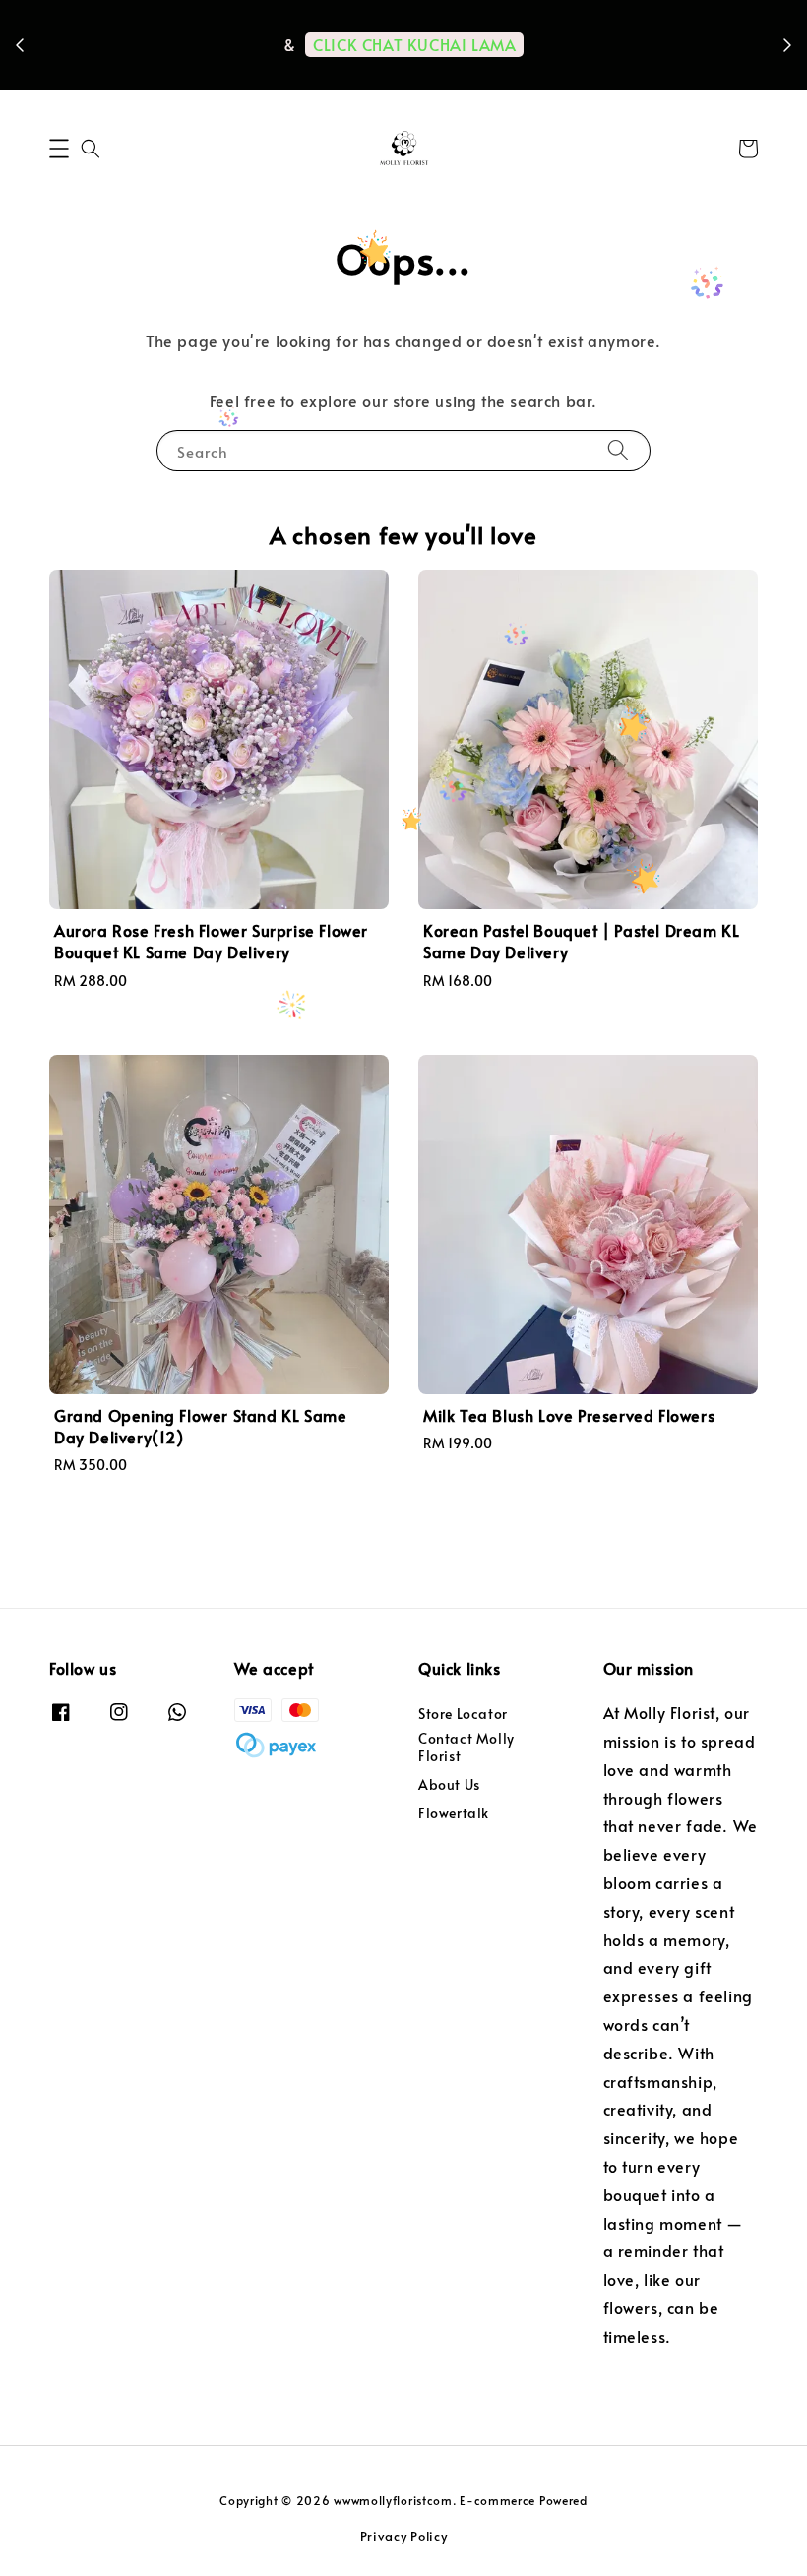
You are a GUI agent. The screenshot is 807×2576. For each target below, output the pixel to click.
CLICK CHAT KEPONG (408, 73)
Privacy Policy (404, 2536)
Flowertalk (454, 1813)
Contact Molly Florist (466, 1747)
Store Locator (463, 1714)
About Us (449, 1784)
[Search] (618, 450)
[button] (59, 149)
